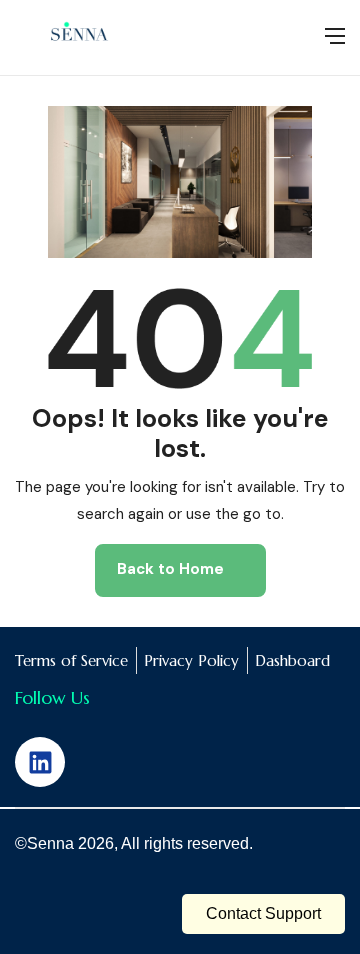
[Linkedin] (40, 762)
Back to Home (170, 569)
